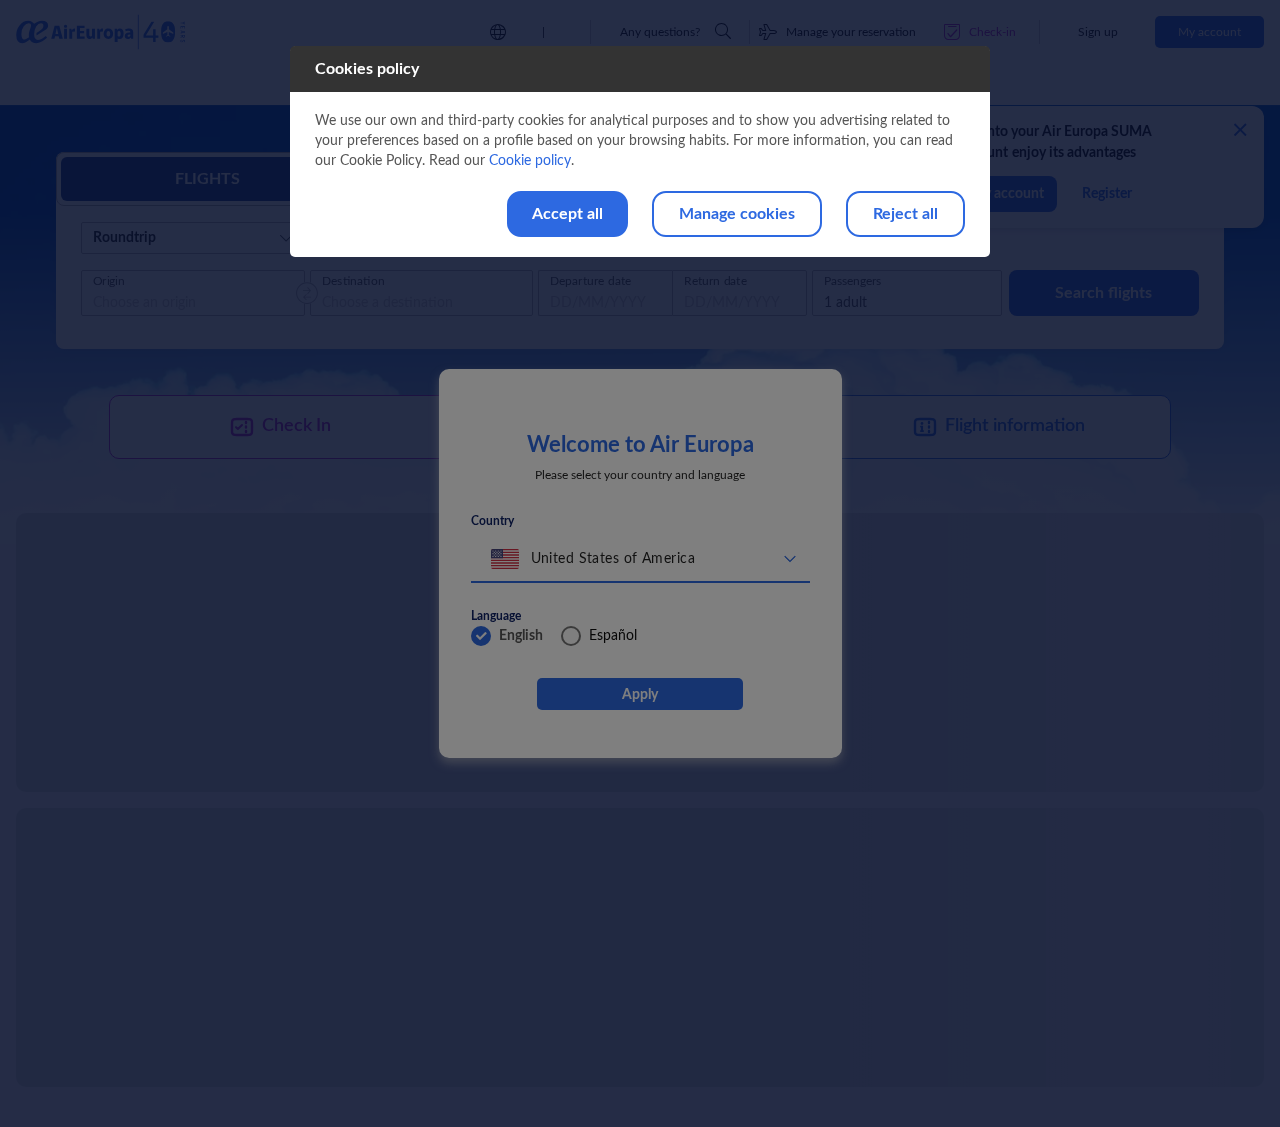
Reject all (905, 214)
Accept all (567, 214)
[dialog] (640, 151)
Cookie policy (530, 161)
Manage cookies (737, 214)
